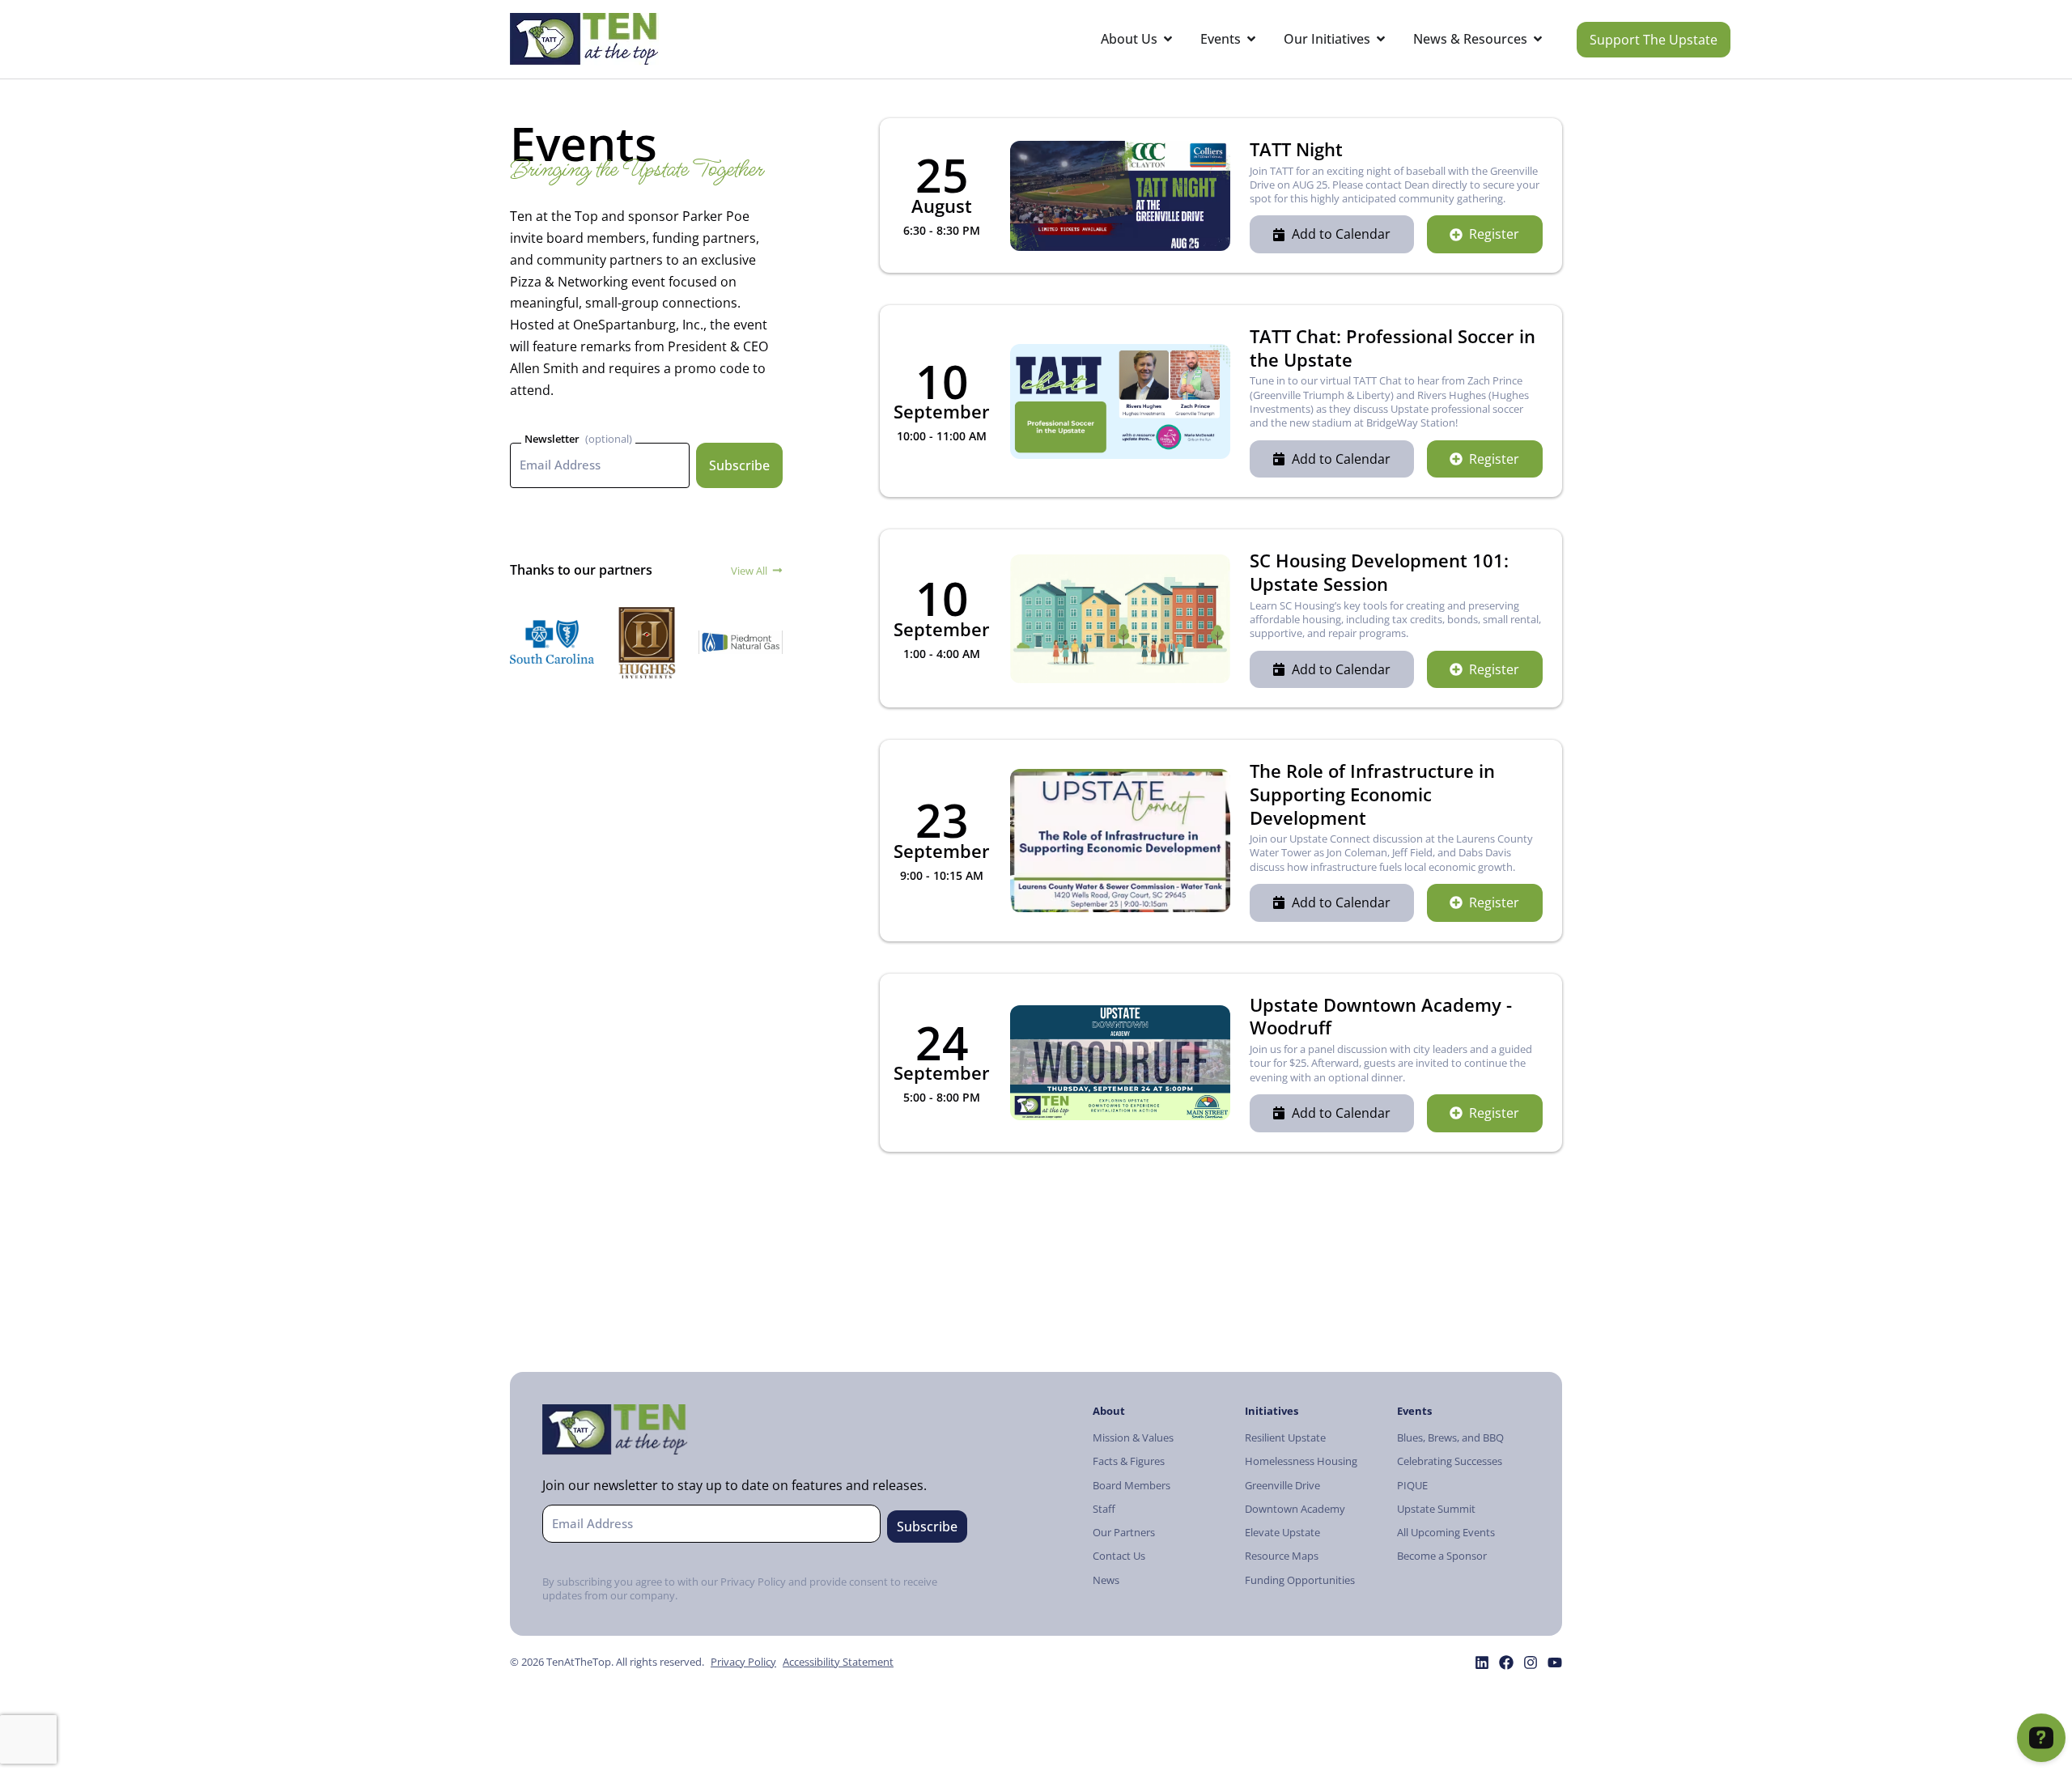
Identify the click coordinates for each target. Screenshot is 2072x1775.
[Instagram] (1531, 1662)
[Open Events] (1251, 39)
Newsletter (552, 439)
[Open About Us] (1168, 39)
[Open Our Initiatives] (1381, 39)
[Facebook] (1506, 1662)
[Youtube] (1555, 1662)
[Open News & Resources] (1538, 39)
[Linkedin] (1482, 1662)
